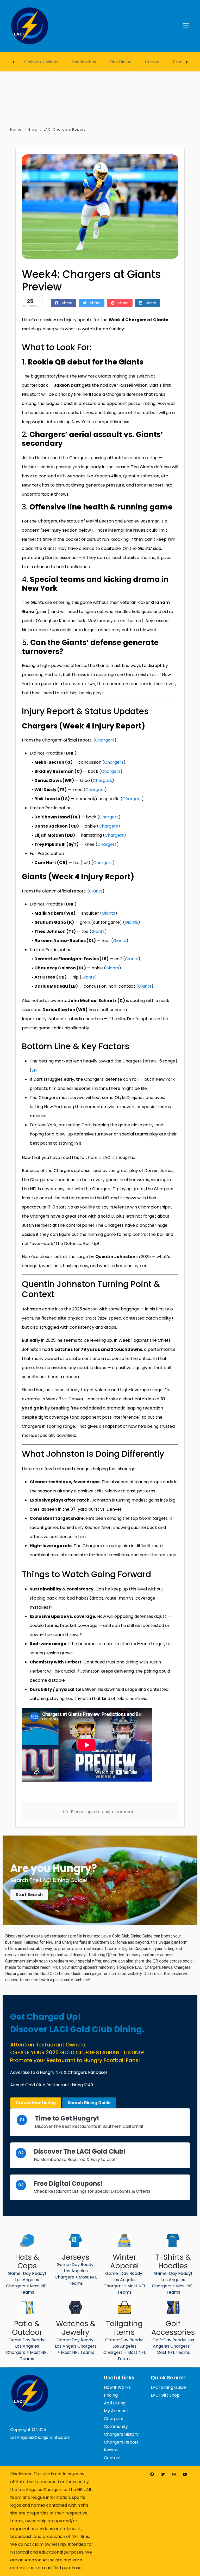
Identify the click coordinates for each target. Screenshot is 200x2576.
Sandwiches (84, 62)
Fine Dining (121, 62)
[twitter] (163, 2474)
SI (33, 1070)
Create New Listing (36, 2103)
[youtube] (185, 2474)
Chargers (105, 740)
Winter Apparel (124, 2262)
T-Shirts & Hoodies (173, 2262)
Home (16, 129)
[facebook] (152, 2474)
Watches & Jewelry (76, 2328)
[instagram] (174, 2474)
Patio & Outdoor (27, 2328)
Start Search (29, 1895)
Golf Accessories (173, 2328)
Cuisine (152, 62)
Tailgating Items (124, 2328)
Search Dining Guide (89, 2103)
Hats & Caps (27, 2262)
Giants (96, 891)
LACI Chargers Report (64, 129)
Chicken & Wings (41, 62)
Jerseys (76, 2257)
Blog (33, 129)
